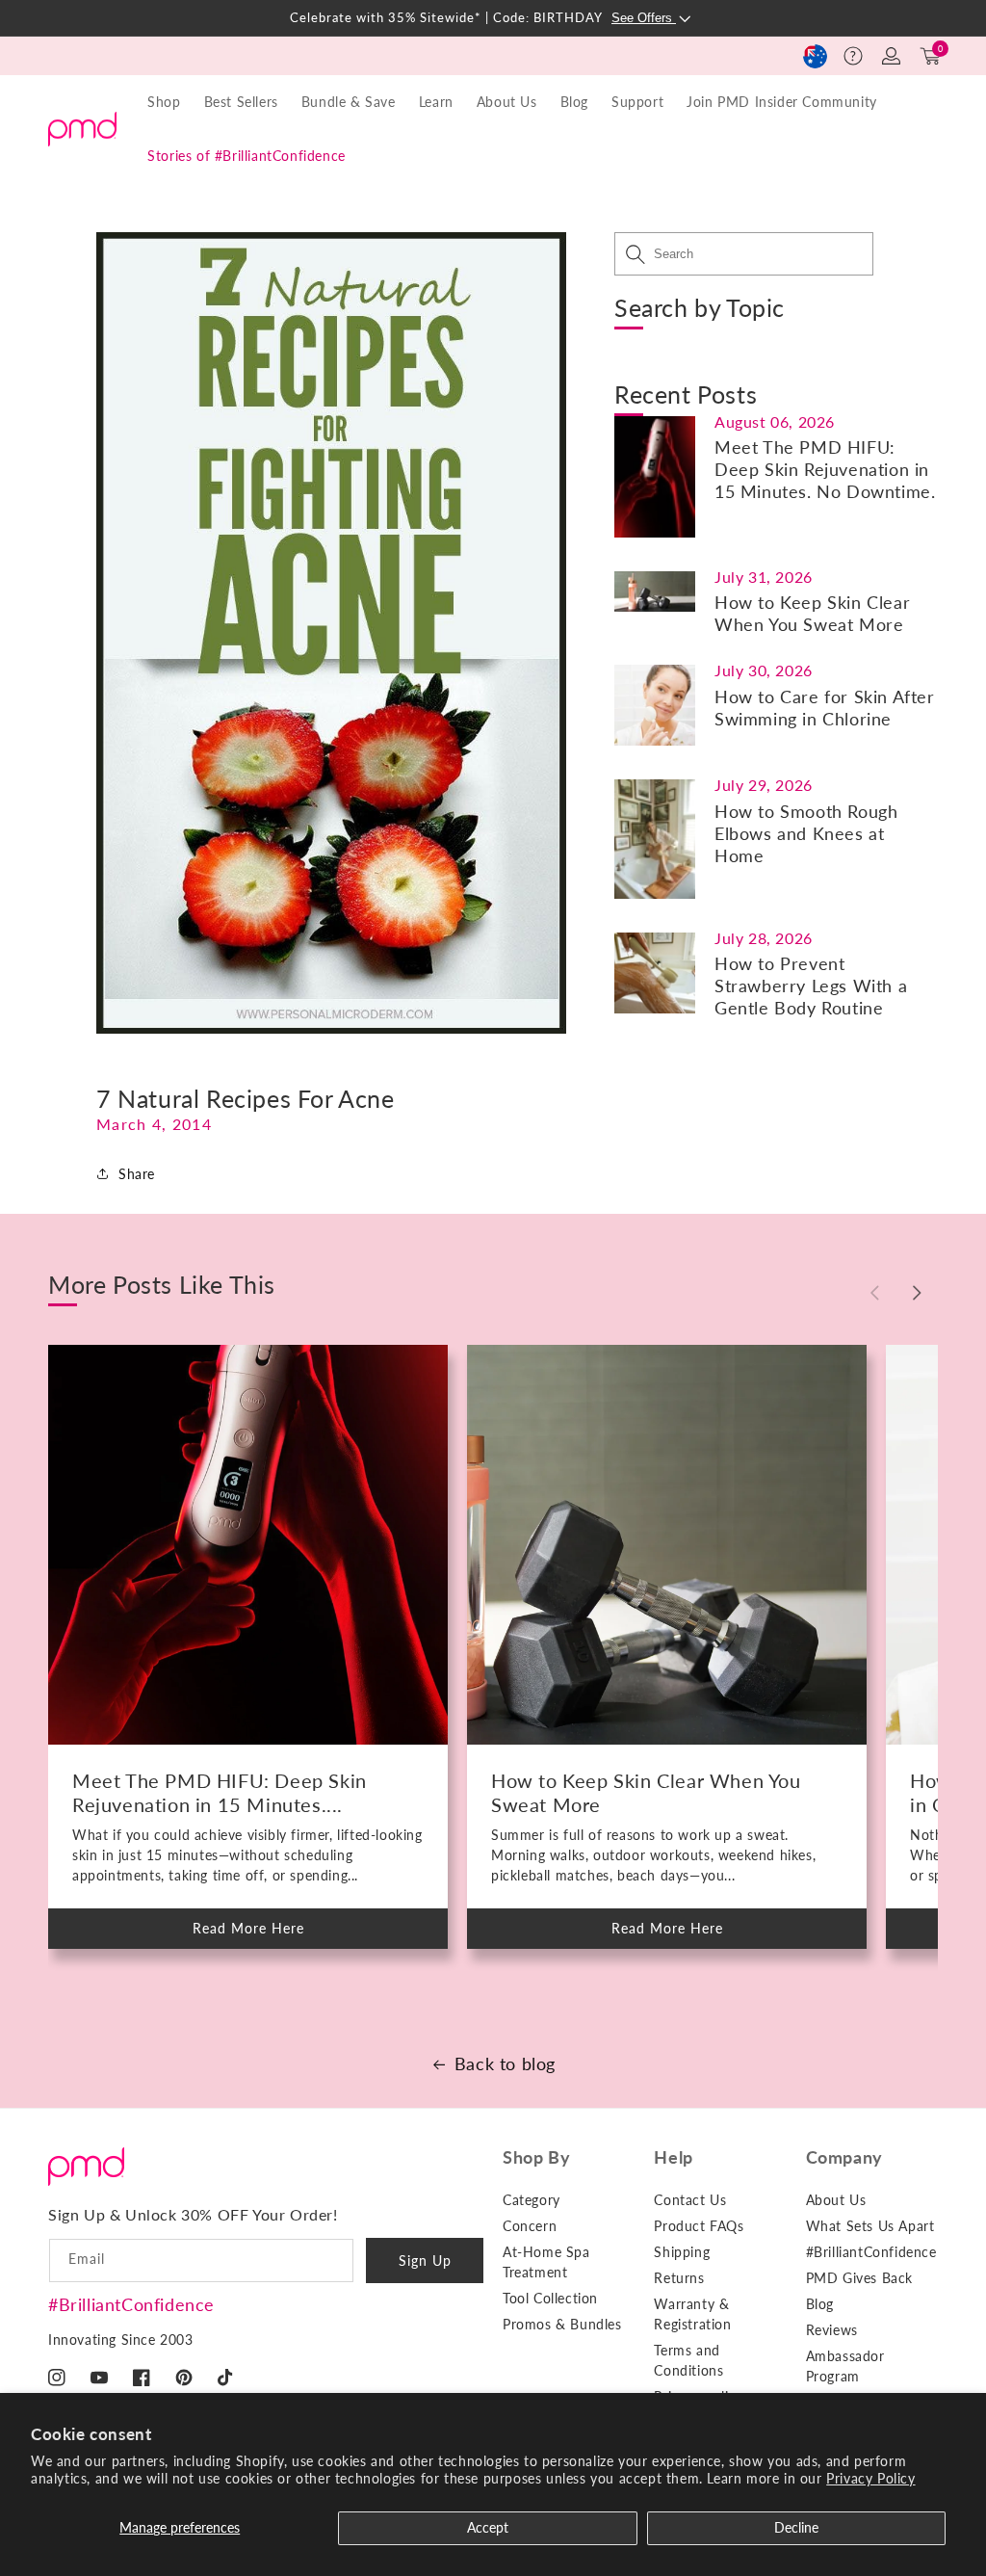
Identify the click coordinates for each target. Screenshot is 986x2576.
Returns (679, 2278)
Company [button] (844, 2157)
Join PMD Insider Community (782, 102)
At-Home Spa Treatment (546, 2262)
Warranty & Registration (692, 2314)
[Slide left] (874, 1293)
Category (532, 2200)
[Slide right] (917, 1293)
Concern (530, 2226)
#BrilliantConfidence (131, 2304)
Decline (796, 2527)
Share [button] (137, 1174)
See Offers (644, 18)
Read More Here (265, 1934)
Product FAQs (699, 2226)
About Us (836, 2200)
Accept (488, 2527)
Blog (574, 102)
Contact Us (690, 2200)
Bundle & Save (349, 102)
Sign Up (425, 2261)
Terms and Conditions (688, 2360)
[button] (853, 56)
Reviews (832, 2330)
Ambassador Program (845, 2366)
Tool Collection (550, 2298)
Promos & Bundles (562, 2324)
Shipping (682, 2252)
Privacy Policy (870, 2478)
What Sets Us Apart (870, 2226)
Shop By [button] (536, 2157)
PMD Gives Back (859, 2278)
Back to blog (505, 2063)
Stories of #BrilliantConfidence (246, 156)
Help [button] (673, 2157)
